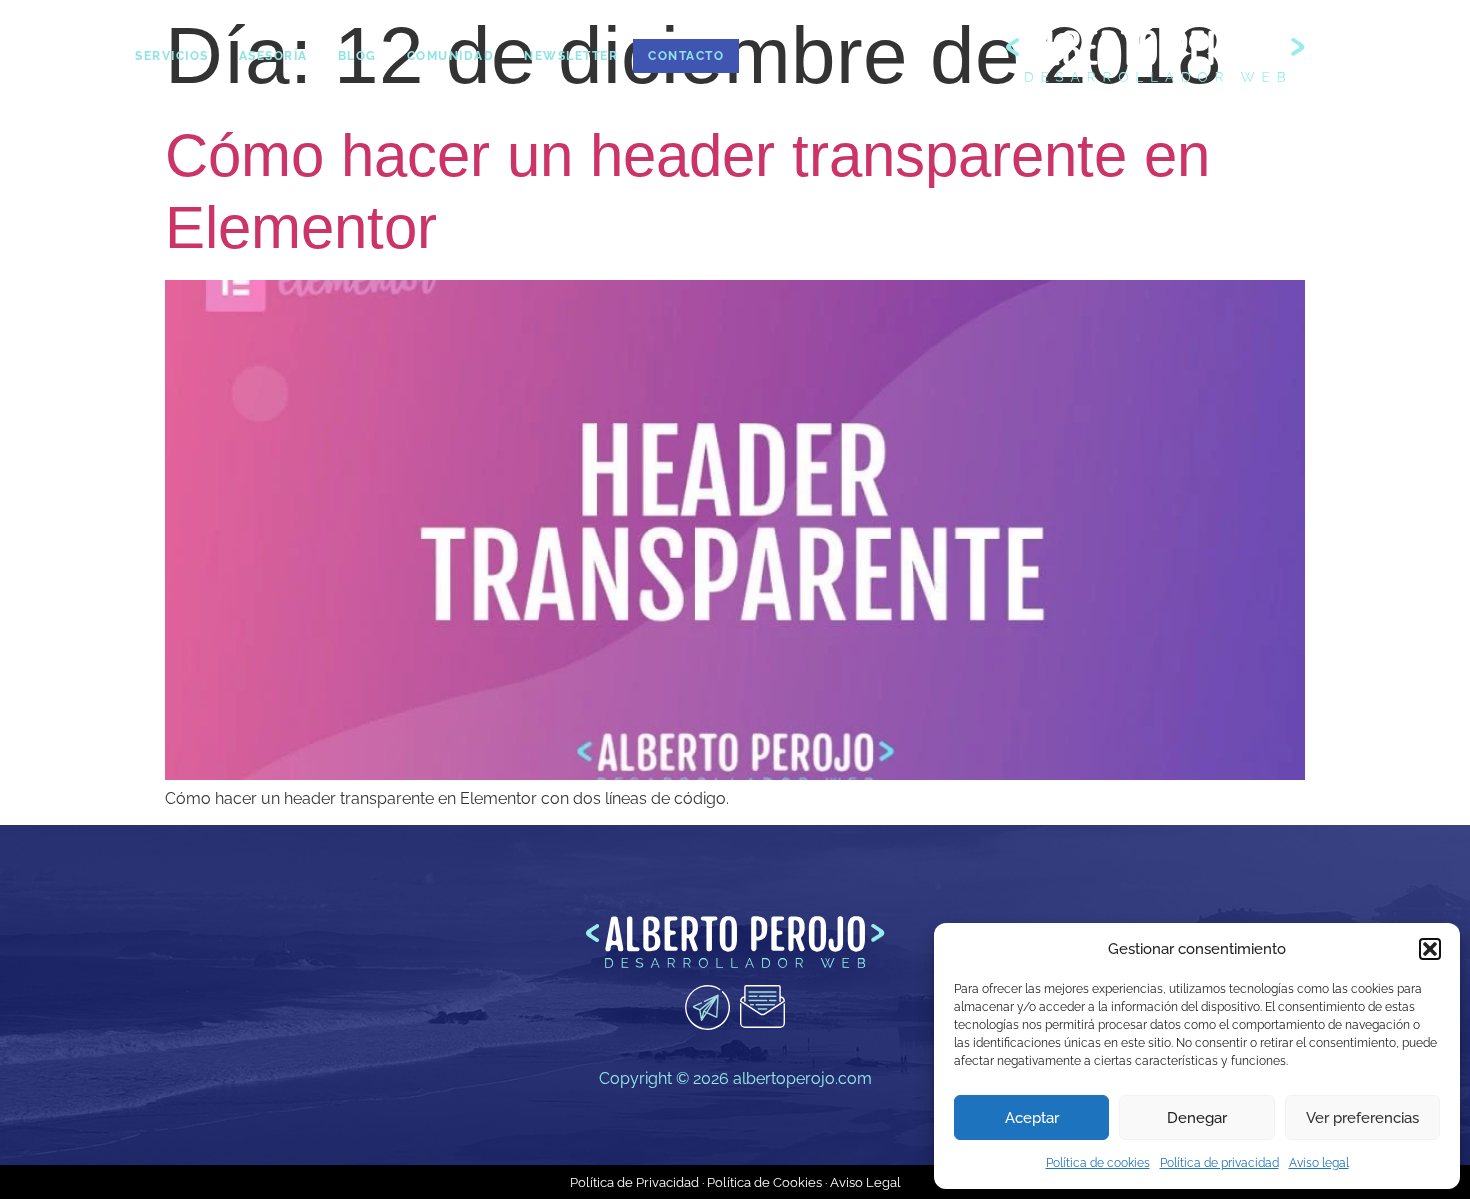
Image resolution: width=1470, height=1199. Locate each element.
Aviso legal (1319, 1163)
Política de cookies (1098, 1163)
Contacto (686, 56)
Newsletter (571, 56)
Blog (357, 56)
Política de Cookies (764, 1182)
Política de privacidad (1219, 1163)
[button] (1430, 949)
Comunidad (451, 56)
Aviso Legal (865, 1182)
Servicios (172, 56)
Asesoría (273, 56)
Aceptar (1032, 1118)
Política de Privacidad (634, 1182)
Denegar (1197, 1118)
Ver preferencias (1362, 1118)
